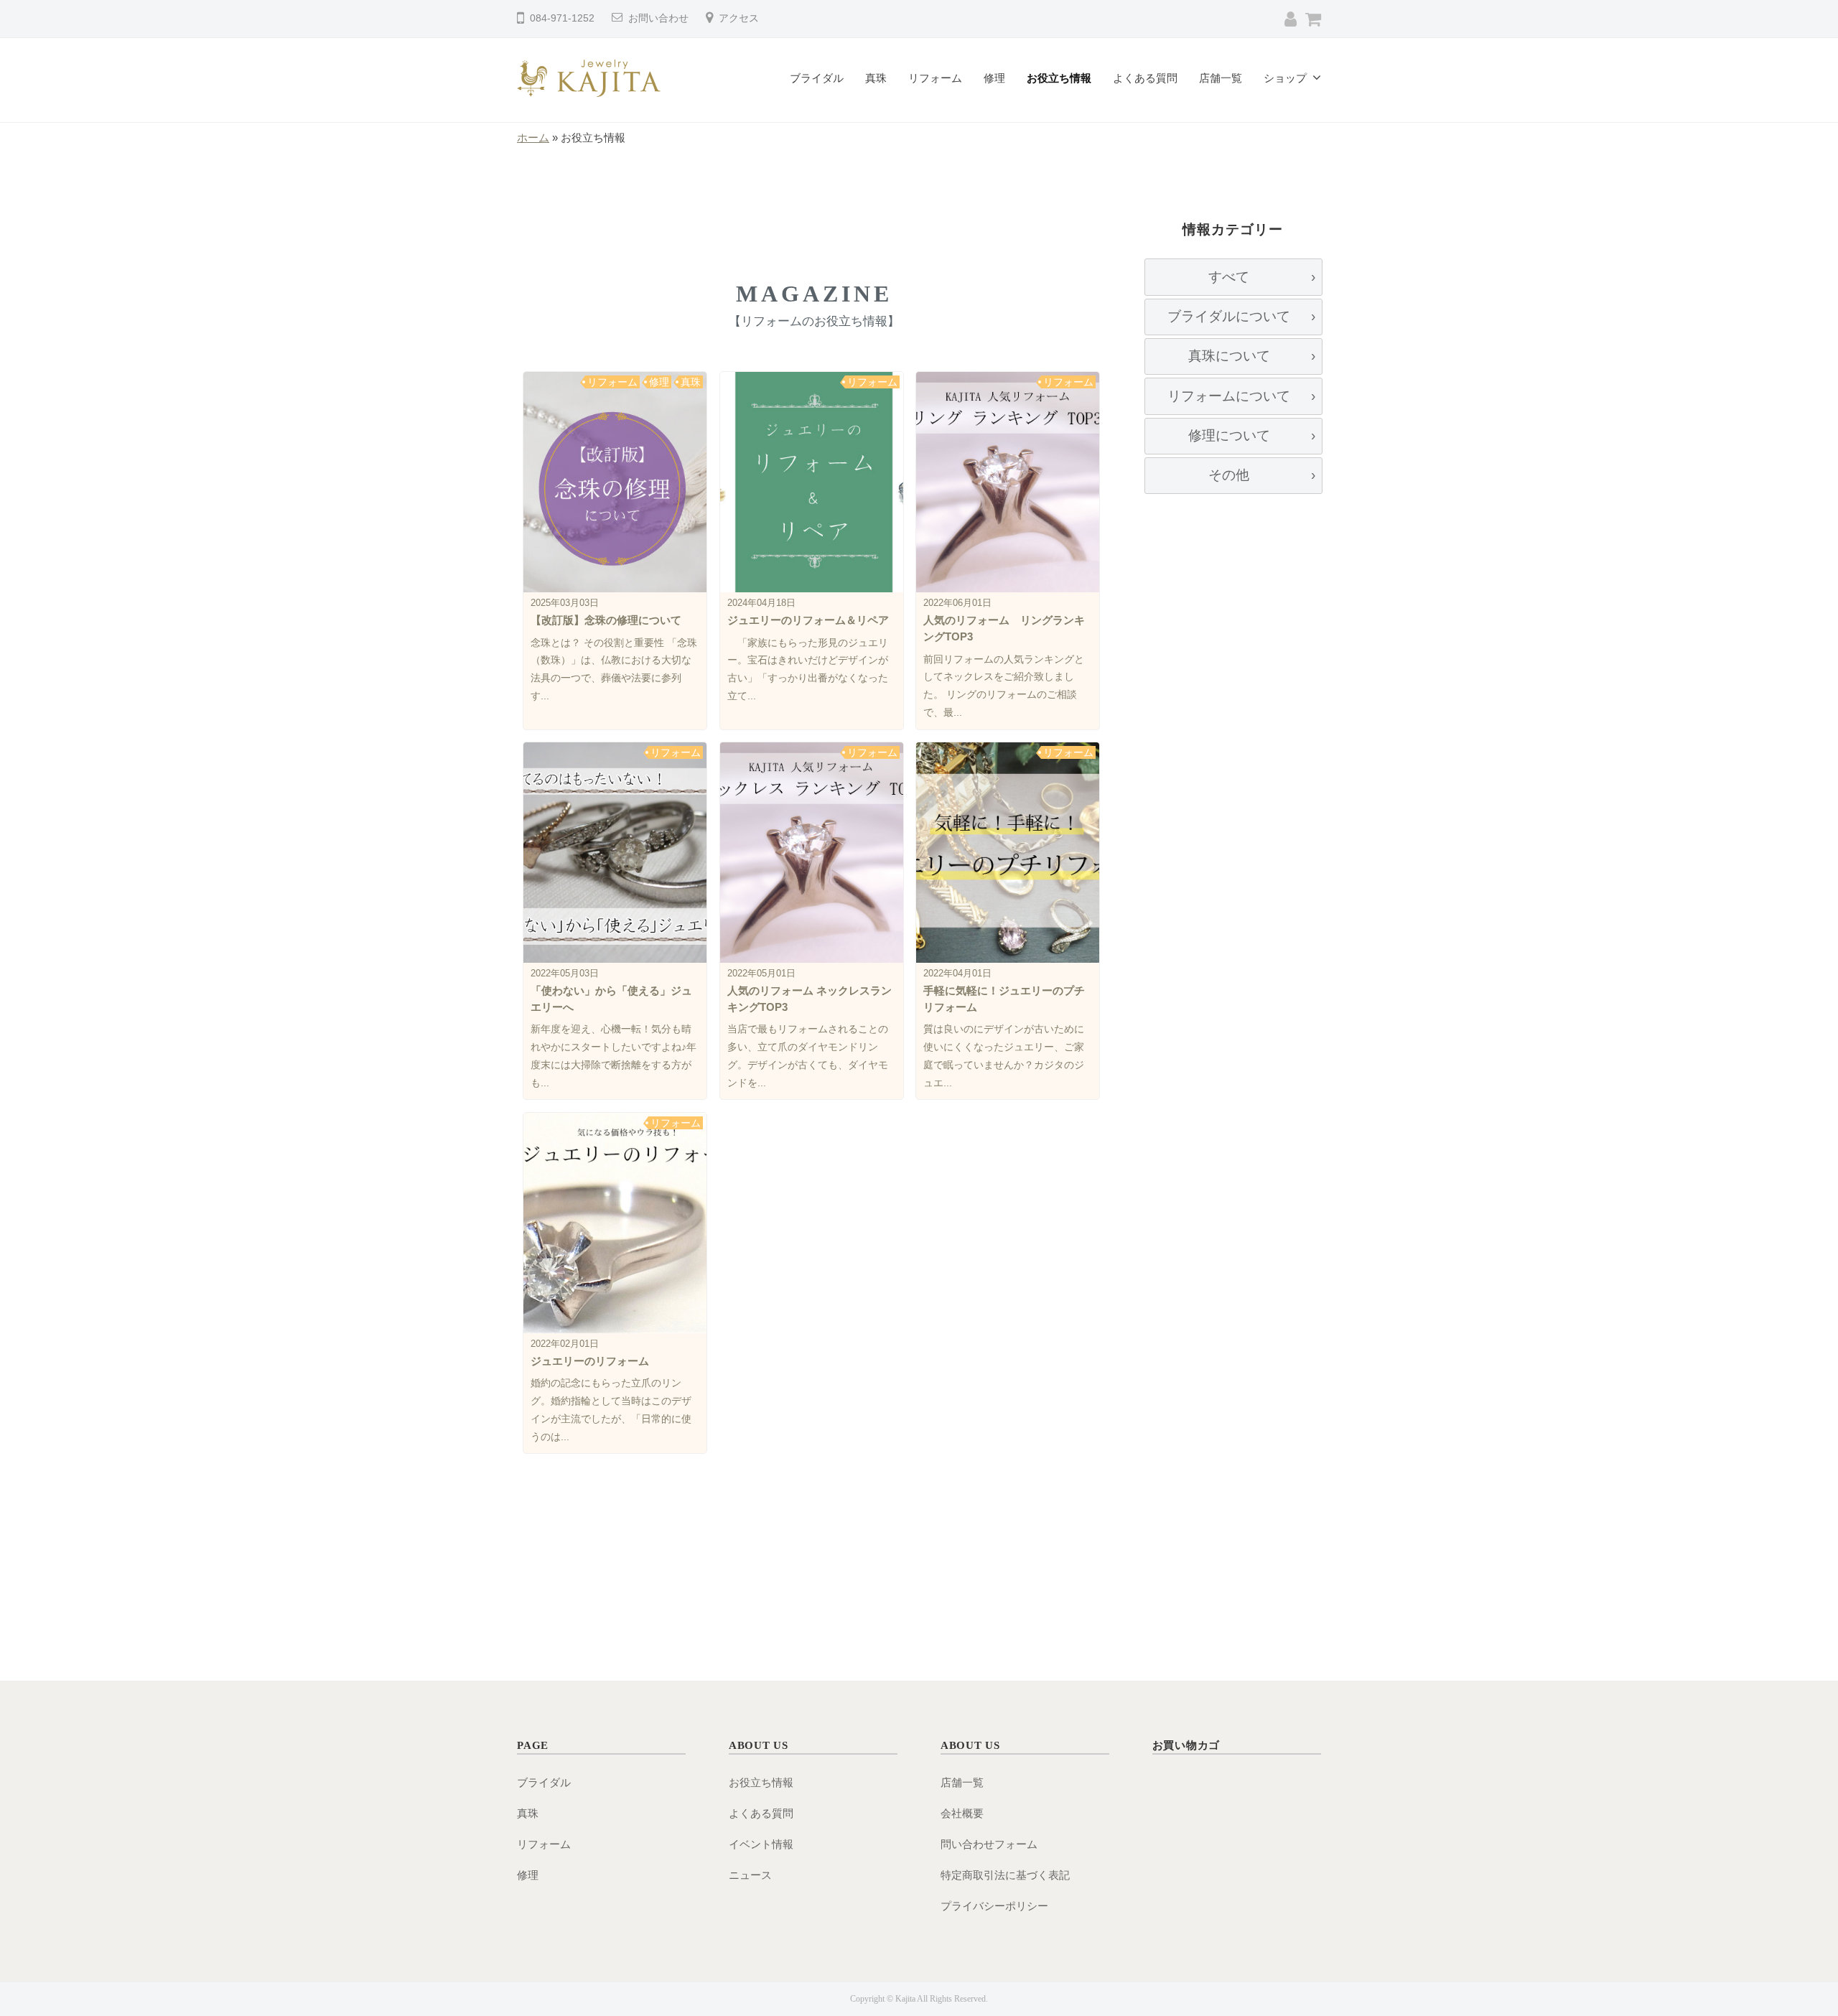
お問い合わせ (658, 18)
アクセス (739, 18)
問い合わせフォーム (989, 1844)
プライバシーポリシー (994, 1906)
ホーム (533, 137)
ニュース (750, 1875)
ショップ (1285, 78)
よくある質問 (1145, 78)
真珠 (876, 78)
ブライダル (817, 78)
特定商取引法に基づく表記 (1005, 1875)
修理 (994, 78)
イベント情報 (761, 1844)
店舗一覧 (1221, 78)
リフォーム (935, 78)
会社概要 (962, 1813)
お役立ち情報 (1059, 78)
